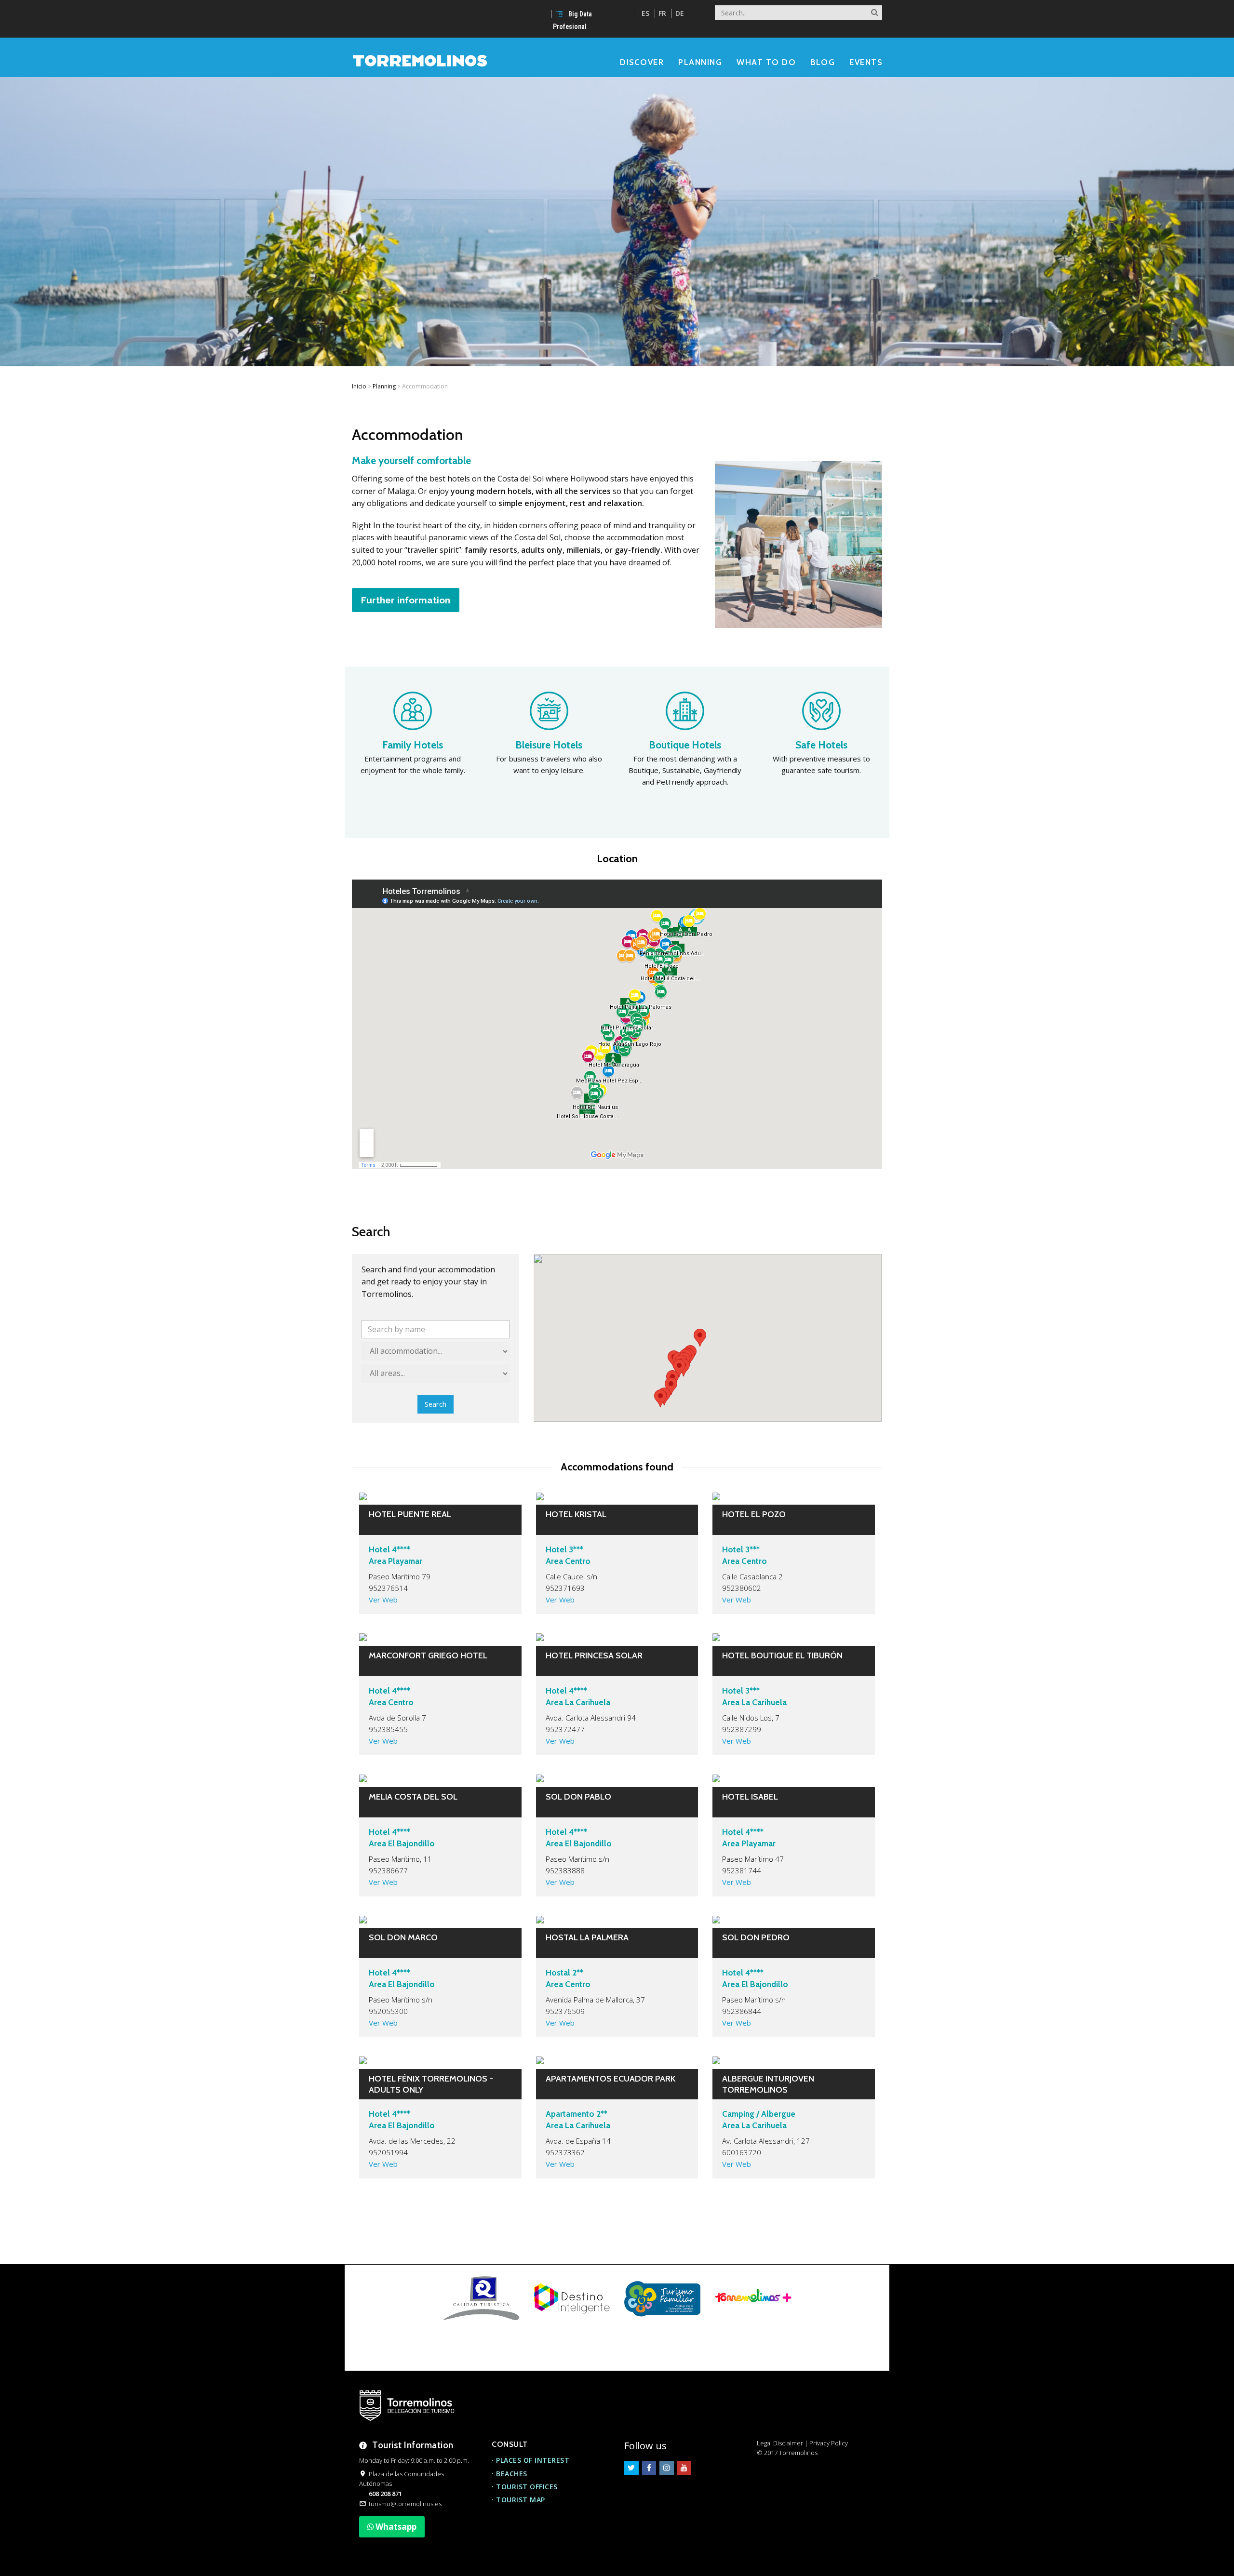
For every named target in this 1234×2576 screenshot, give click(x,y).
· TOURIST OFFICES (525, 2487)
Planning (384, 386)
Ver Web (383, 1600)
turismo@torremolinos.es (405, 2504)
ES (645, 13)
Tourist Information (413, 2445)
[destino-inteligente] (572, 2298)
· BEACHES (510, 2474)
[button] (700, 1338)
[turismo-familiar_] (662, 2298)
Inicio (359, 386)
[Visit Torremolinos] (420, 60)
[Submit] (875, 10)
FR (662, 13)
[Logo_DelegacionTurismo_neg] (407, 2406)
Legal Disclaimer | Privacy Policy (802, 2443)
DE (680, 13)
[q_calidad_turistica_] (481, 2298)
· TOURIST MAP (518, 2500)
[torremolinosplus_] (753, 2298)
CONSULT (510, 2444)
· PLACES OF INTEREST (530, 2460)
